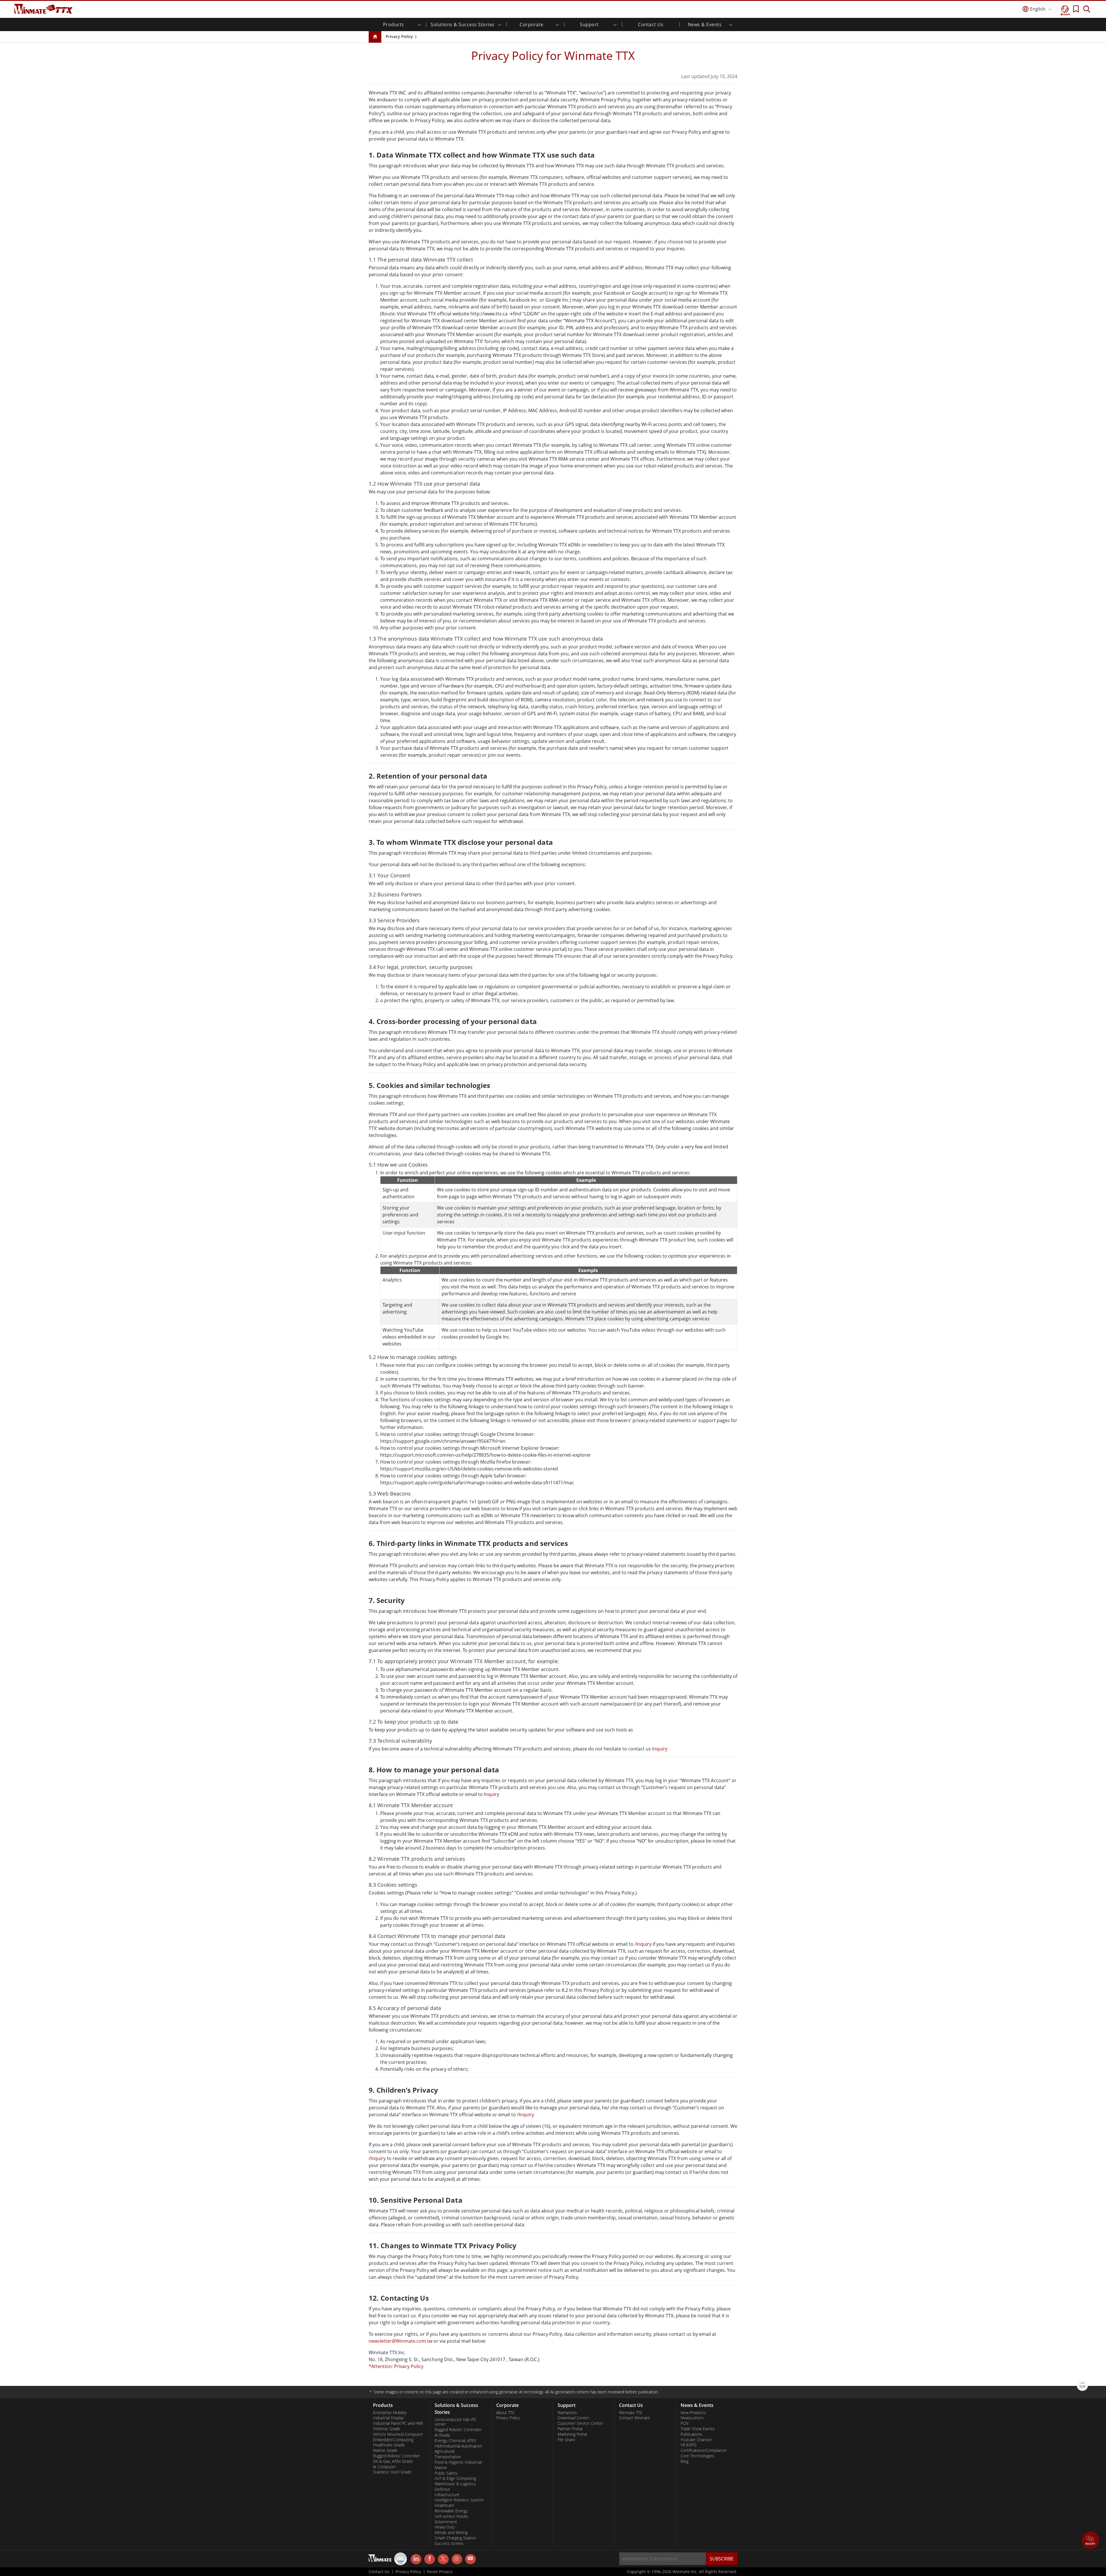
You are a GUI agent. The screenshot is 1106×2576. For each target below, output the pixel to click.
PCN (684, 2423)
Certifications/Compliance (704, 2450)
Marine (441, 2468)
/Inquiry (643, 1944)
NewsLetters (692, 2418)
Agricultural (445, 2451)
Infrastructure (447, 2495)
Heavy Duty (445, 2527)
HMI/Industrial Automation (458, 2446)
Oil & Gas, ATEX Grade (393, 2461)
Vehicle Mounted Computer (398, 2434)
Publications (691, 2434)
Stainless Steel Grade (392, 2472)
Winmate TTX (631, 2413)
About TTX (505, 2413)
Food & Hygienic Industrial (458, 2462)
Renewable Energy (451, 2511)
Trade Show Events (698, 2429)
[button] (1090, 2541)
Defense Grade (387, 2429)
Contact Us (651, 24)
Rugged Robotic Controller (396, 2456)
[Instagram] (457, 2559)
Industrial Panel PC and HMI (398, 2423)
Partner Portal (570, 2429)
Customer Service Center (580, 2423)
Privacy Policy (399, 36)
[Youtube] (470, 2559)
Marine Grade (385, 2450)
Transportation (448, 2457)
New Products (693, 2413)
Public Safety (446, 2473)
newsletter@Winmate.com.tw (400, 2341)
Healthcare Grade (389, 2445)
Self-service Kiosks (451, 2516)
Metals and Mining (451, 2533)
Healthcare (444, 2505)
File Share (566, 2440)
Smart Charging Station (455, 2538)
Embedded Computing (393, 2440)
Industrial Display (388, 2418)
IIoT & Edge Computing (455, 2478)
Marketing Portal (572, 2434)
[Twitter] (443, 2559)
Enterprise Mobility (390, 2413)
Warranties (567, 2413)
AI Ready (442, 2435)
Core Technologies (697, 2456)
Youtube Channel (696, 2440)
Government (446, 2522)
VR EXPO (689, 2445)
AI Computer (384, 2467)
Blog (684, 2461)
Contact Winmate (635, 2418)
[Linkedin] (416, 2559)
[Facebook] (430, 2559)
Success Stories (449, 2543)
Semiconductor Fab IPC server (456, 2422)
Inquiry (660, 1749)
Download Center (573, 2418)
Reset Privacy (440, 2572)
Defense (442, 2489)
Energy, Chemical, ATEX (455, 2441)
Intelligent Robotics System (459, 2500)
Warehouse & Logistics (455, 2484)
